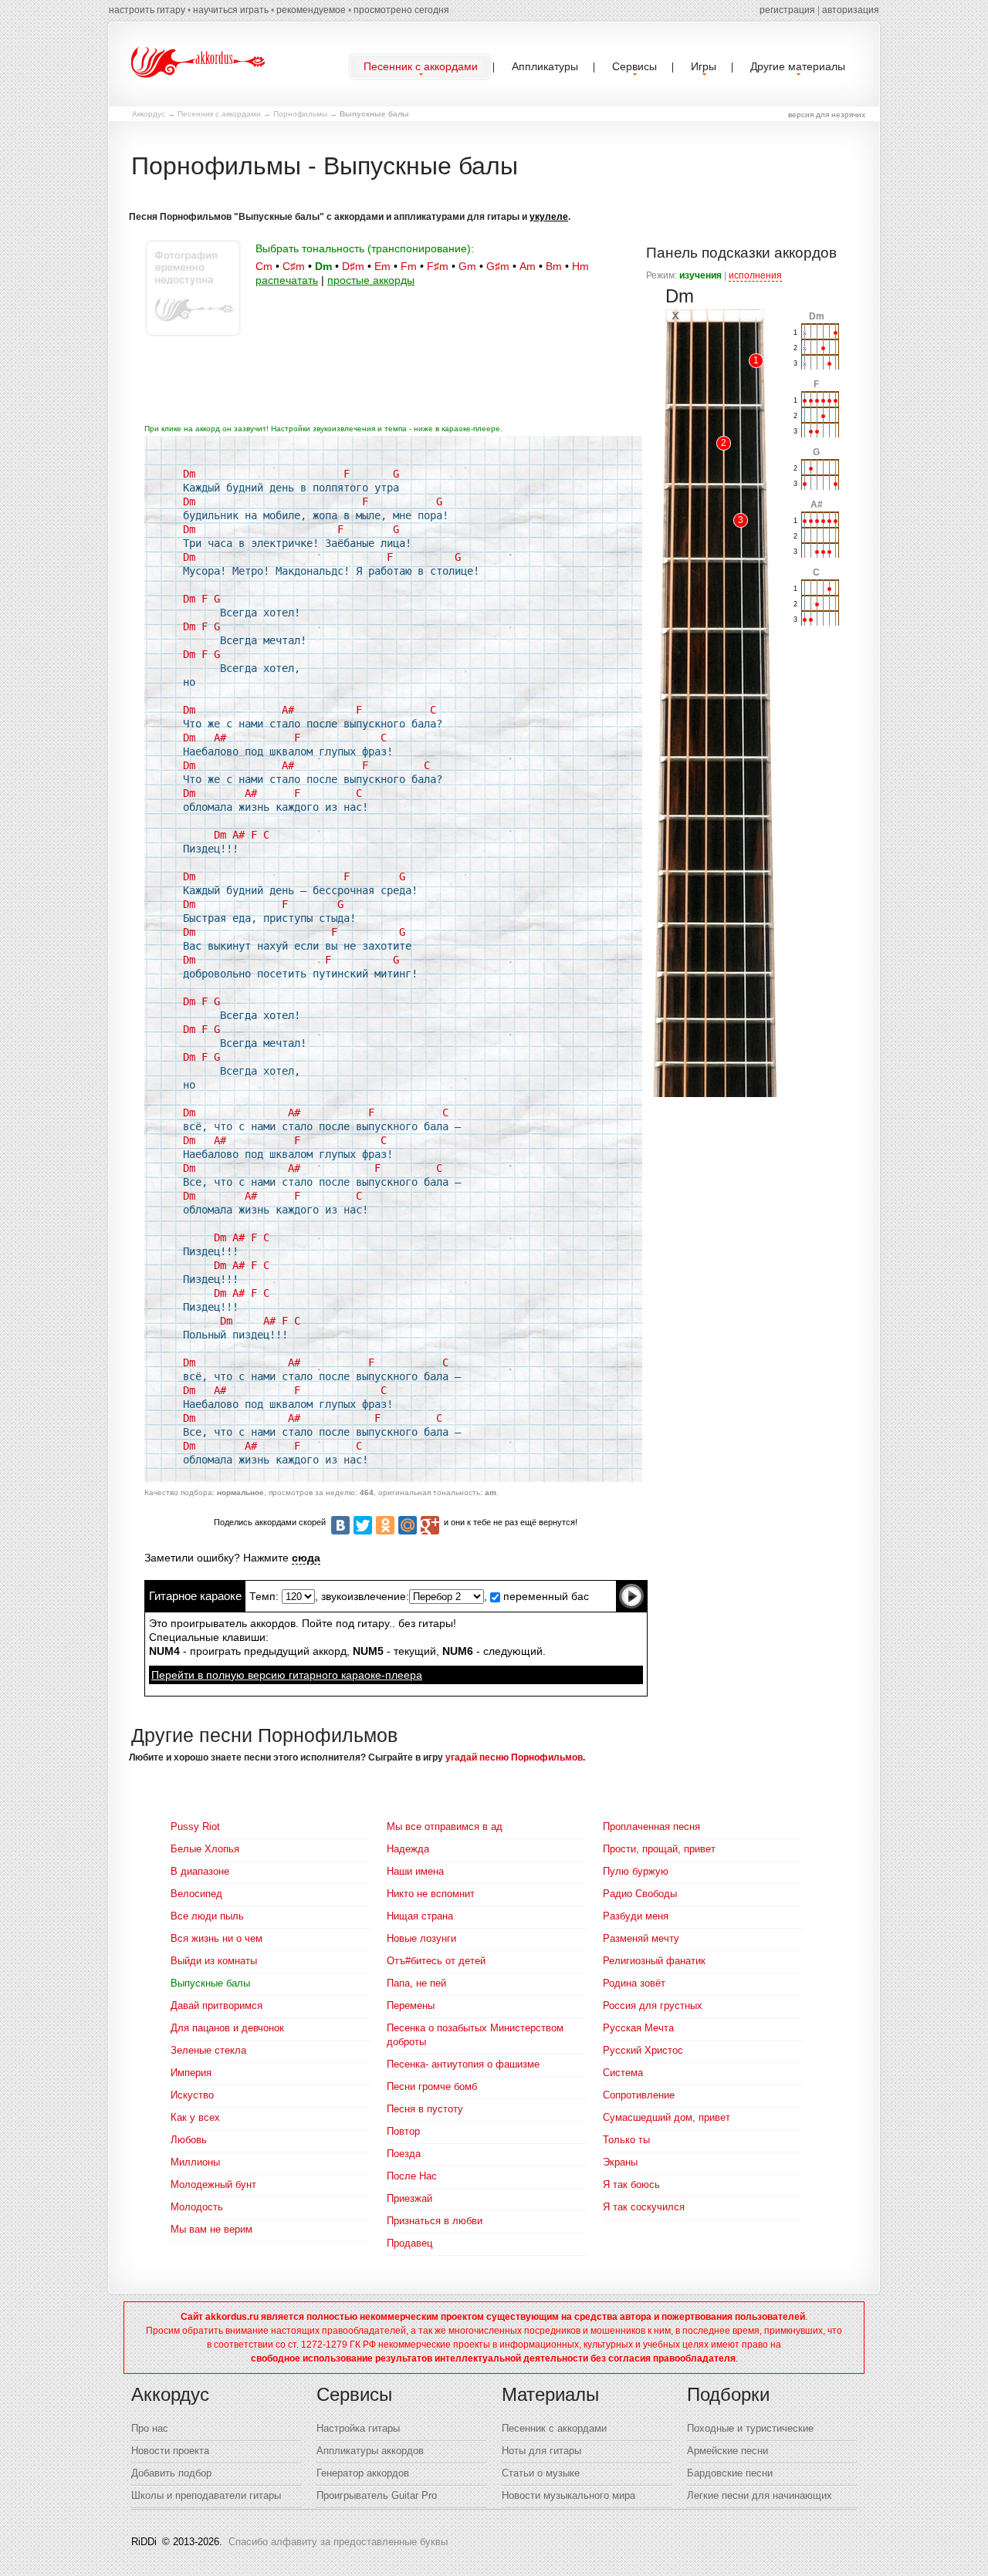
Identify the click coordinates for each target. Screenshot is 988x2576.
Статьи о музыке (541, 2473)
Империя (191, 2073)
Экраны (620, 2162)
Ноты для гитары (541, 2451)
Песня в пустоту (425, 2109)
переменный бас (545, 1596)
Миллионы (195, 2162)
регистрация (787, 10)
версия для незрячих (827, 115)
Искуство (192, 2095)
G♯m (498, 266)
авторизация (851, 10)
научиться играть (231, 10)
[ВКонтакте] (340, 1525)
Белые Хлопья (205, 1849)
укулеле (549, 217)
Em (382, 266)
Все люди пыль (207, 1916)
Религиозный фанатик (654, 1961)
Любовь (189, 2140)
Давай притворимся (217, 2005)
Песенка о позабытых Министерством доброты (475, 2035)
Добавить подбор (171, 2473)
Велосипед (196, 1894)
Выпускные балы (210, 1983)
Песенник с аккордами (219, 114)
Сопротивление (639, 2095)
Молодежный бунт (213, 2184)
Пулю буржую (636, 1871)
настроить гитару (147, 10)
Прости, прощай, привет (659, 1849)
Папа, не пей (416, 1983)
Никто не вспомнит (431, 1894)
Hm (580, 266)
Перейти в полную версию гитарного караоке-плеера (287, 1675)
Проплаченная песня (651, 1826)
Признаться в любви (435, 2221)
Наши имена (415, 1871)
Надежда (408, 1849)
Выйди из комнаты (214, 1961)
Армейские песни (727, 2451)
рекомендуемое (311, 10)
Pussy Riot (195, 1826)
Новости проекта (170, 2451)
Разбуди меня (636, 1916)
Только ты (626, 2140)
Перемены (411, 2005)
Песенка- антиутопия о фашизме (463, 2064)
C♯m (294, 266)
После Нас (412, 2176)
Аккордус (149, 114)
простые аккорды (371, 280)
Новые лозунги (421, 1938)
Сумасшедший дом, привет (667, 2117)
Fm (409, 266)
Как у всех (195, 2117)
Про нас (150, 2428)
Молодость (197, 2207)
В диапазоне (200, 1871)
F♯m (438, 266)
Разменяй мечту (641, 1938)
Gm (467, 266)
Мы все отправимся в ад (445, 1826)
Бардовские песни (730, 2473)
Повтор (403, 2131)
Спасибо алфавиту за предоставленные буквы (338, 2542)
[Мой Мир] (408, 1525)
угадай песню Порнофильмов (514, 1757)
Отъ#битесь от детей (436, 1961)
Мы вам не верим (211, 2229)
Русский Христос (643, 2050)
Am (528, 266)
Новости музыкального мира (568, 2495)
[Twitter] (363, 1525)
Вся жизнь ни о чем (217, 1938)
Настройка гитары (358, 2428)
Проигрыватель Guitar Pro (377, 2495)
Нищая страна (420, 1916)
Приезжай (409, 2198)
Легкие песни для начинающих (760, 2495)
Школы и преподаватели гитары (206, 2495)
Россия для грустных (653, 2005)
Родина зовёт (634, 1983)
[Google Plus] (430, 1525)
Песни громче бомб (432, 2086)
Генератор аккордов (363, 2473)
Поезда (404, 2154)
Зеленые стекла (208, 2050)
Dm (323, 266)
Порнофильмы (300, 114)
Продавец (409, 2243)
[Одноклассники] (385, 1525)
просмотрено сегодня (401, 10)
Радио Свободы (640, 1894)
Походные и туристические (750, 2428)
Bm (554, 266)
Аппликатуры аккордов (370, 2451)
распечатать (287, 280)
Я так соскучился (644, 2207)
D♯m (353, 266)
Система (623, 2073)
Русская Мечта (638, 2028)
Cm (264, 266)
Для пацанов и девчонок (227, 2028)
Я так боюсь (631, 2184)
